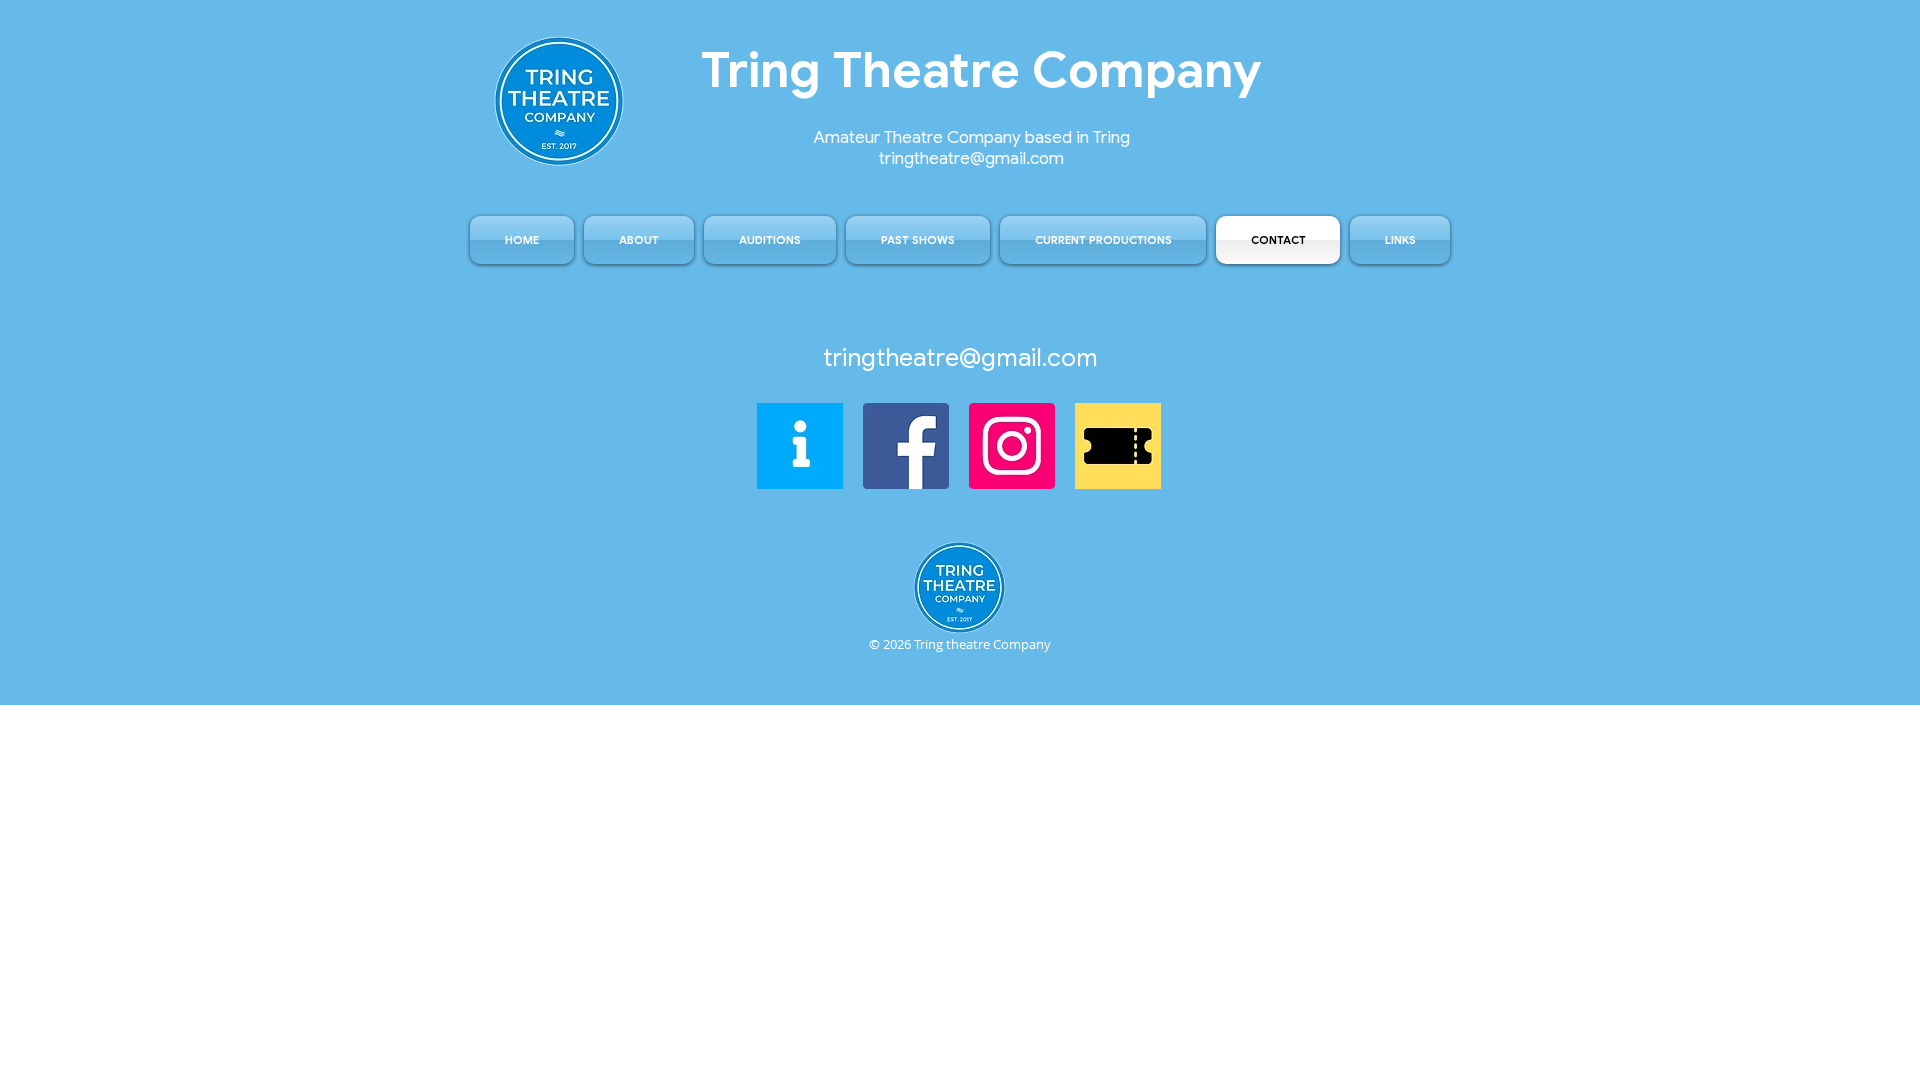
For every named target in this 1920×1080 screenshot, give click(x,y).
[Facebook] (906, 446)
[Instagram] (1012, 446)
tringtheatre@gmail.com (960, 357)
